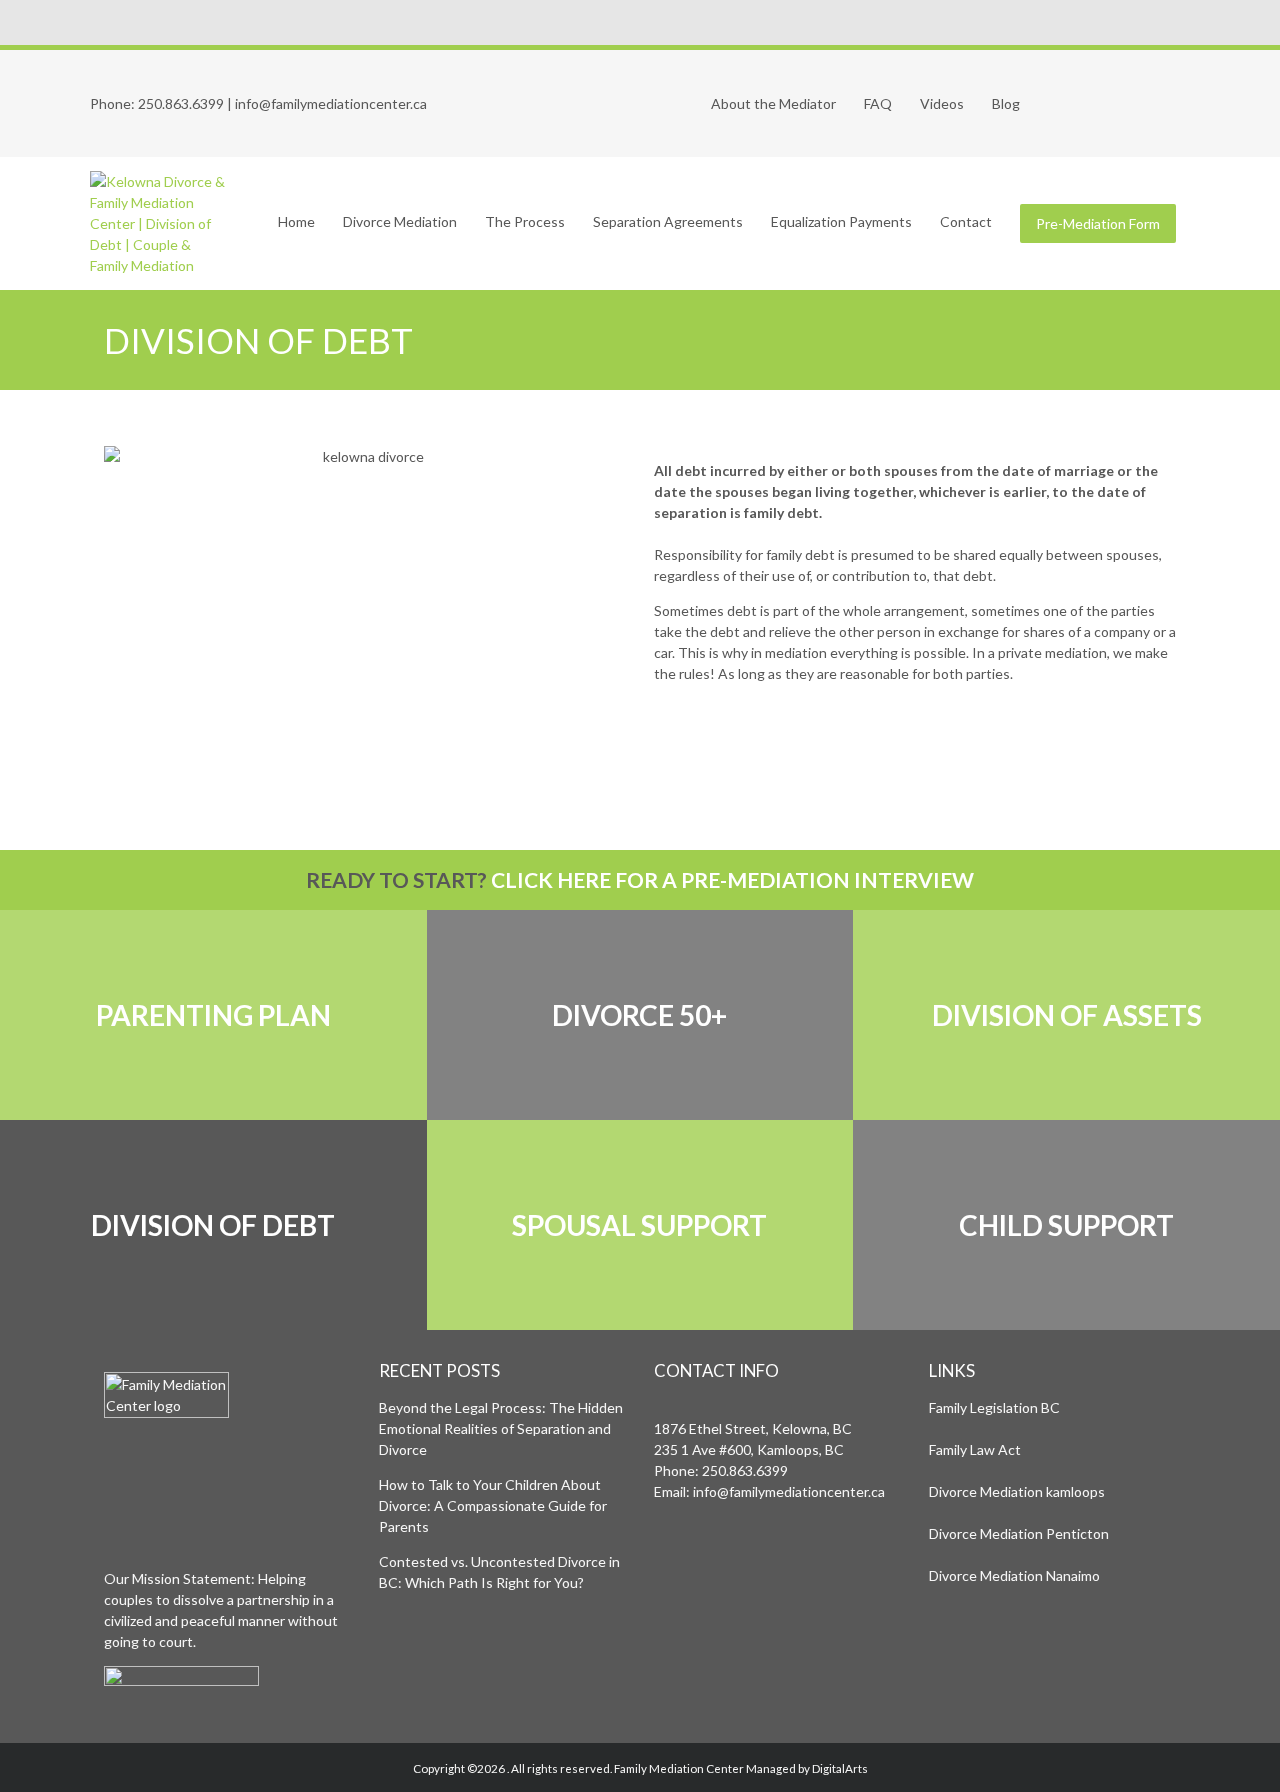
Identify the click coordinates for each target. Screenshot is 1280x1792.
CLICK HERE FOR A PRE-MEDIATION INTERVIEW (732, 879)
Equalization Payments (841, 221)
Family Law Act (975, 1449)
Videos (942, 103)
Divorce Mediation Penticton (1019, 1533)
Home (296, 221)
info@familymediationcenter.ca (331, 103)
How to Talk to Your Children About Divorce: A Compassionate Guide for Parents (493, 1505)
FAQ (878, 103)
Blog (1006, 103)
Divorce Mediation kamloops (1017, 1491)
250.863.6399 (181, 103)
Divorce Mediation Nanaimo (1014, 1575)
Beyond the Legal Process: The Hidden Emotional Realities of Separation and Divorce (501, 1428)
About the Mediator (773, 103)
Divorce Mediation (400, 221)
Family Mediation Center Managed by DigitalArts (741, 1768)
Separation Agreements (668, 221)
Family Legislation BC (994, 1407)
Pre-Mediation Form (1098, 223)
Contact (966, 221)
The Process (525, 221)
